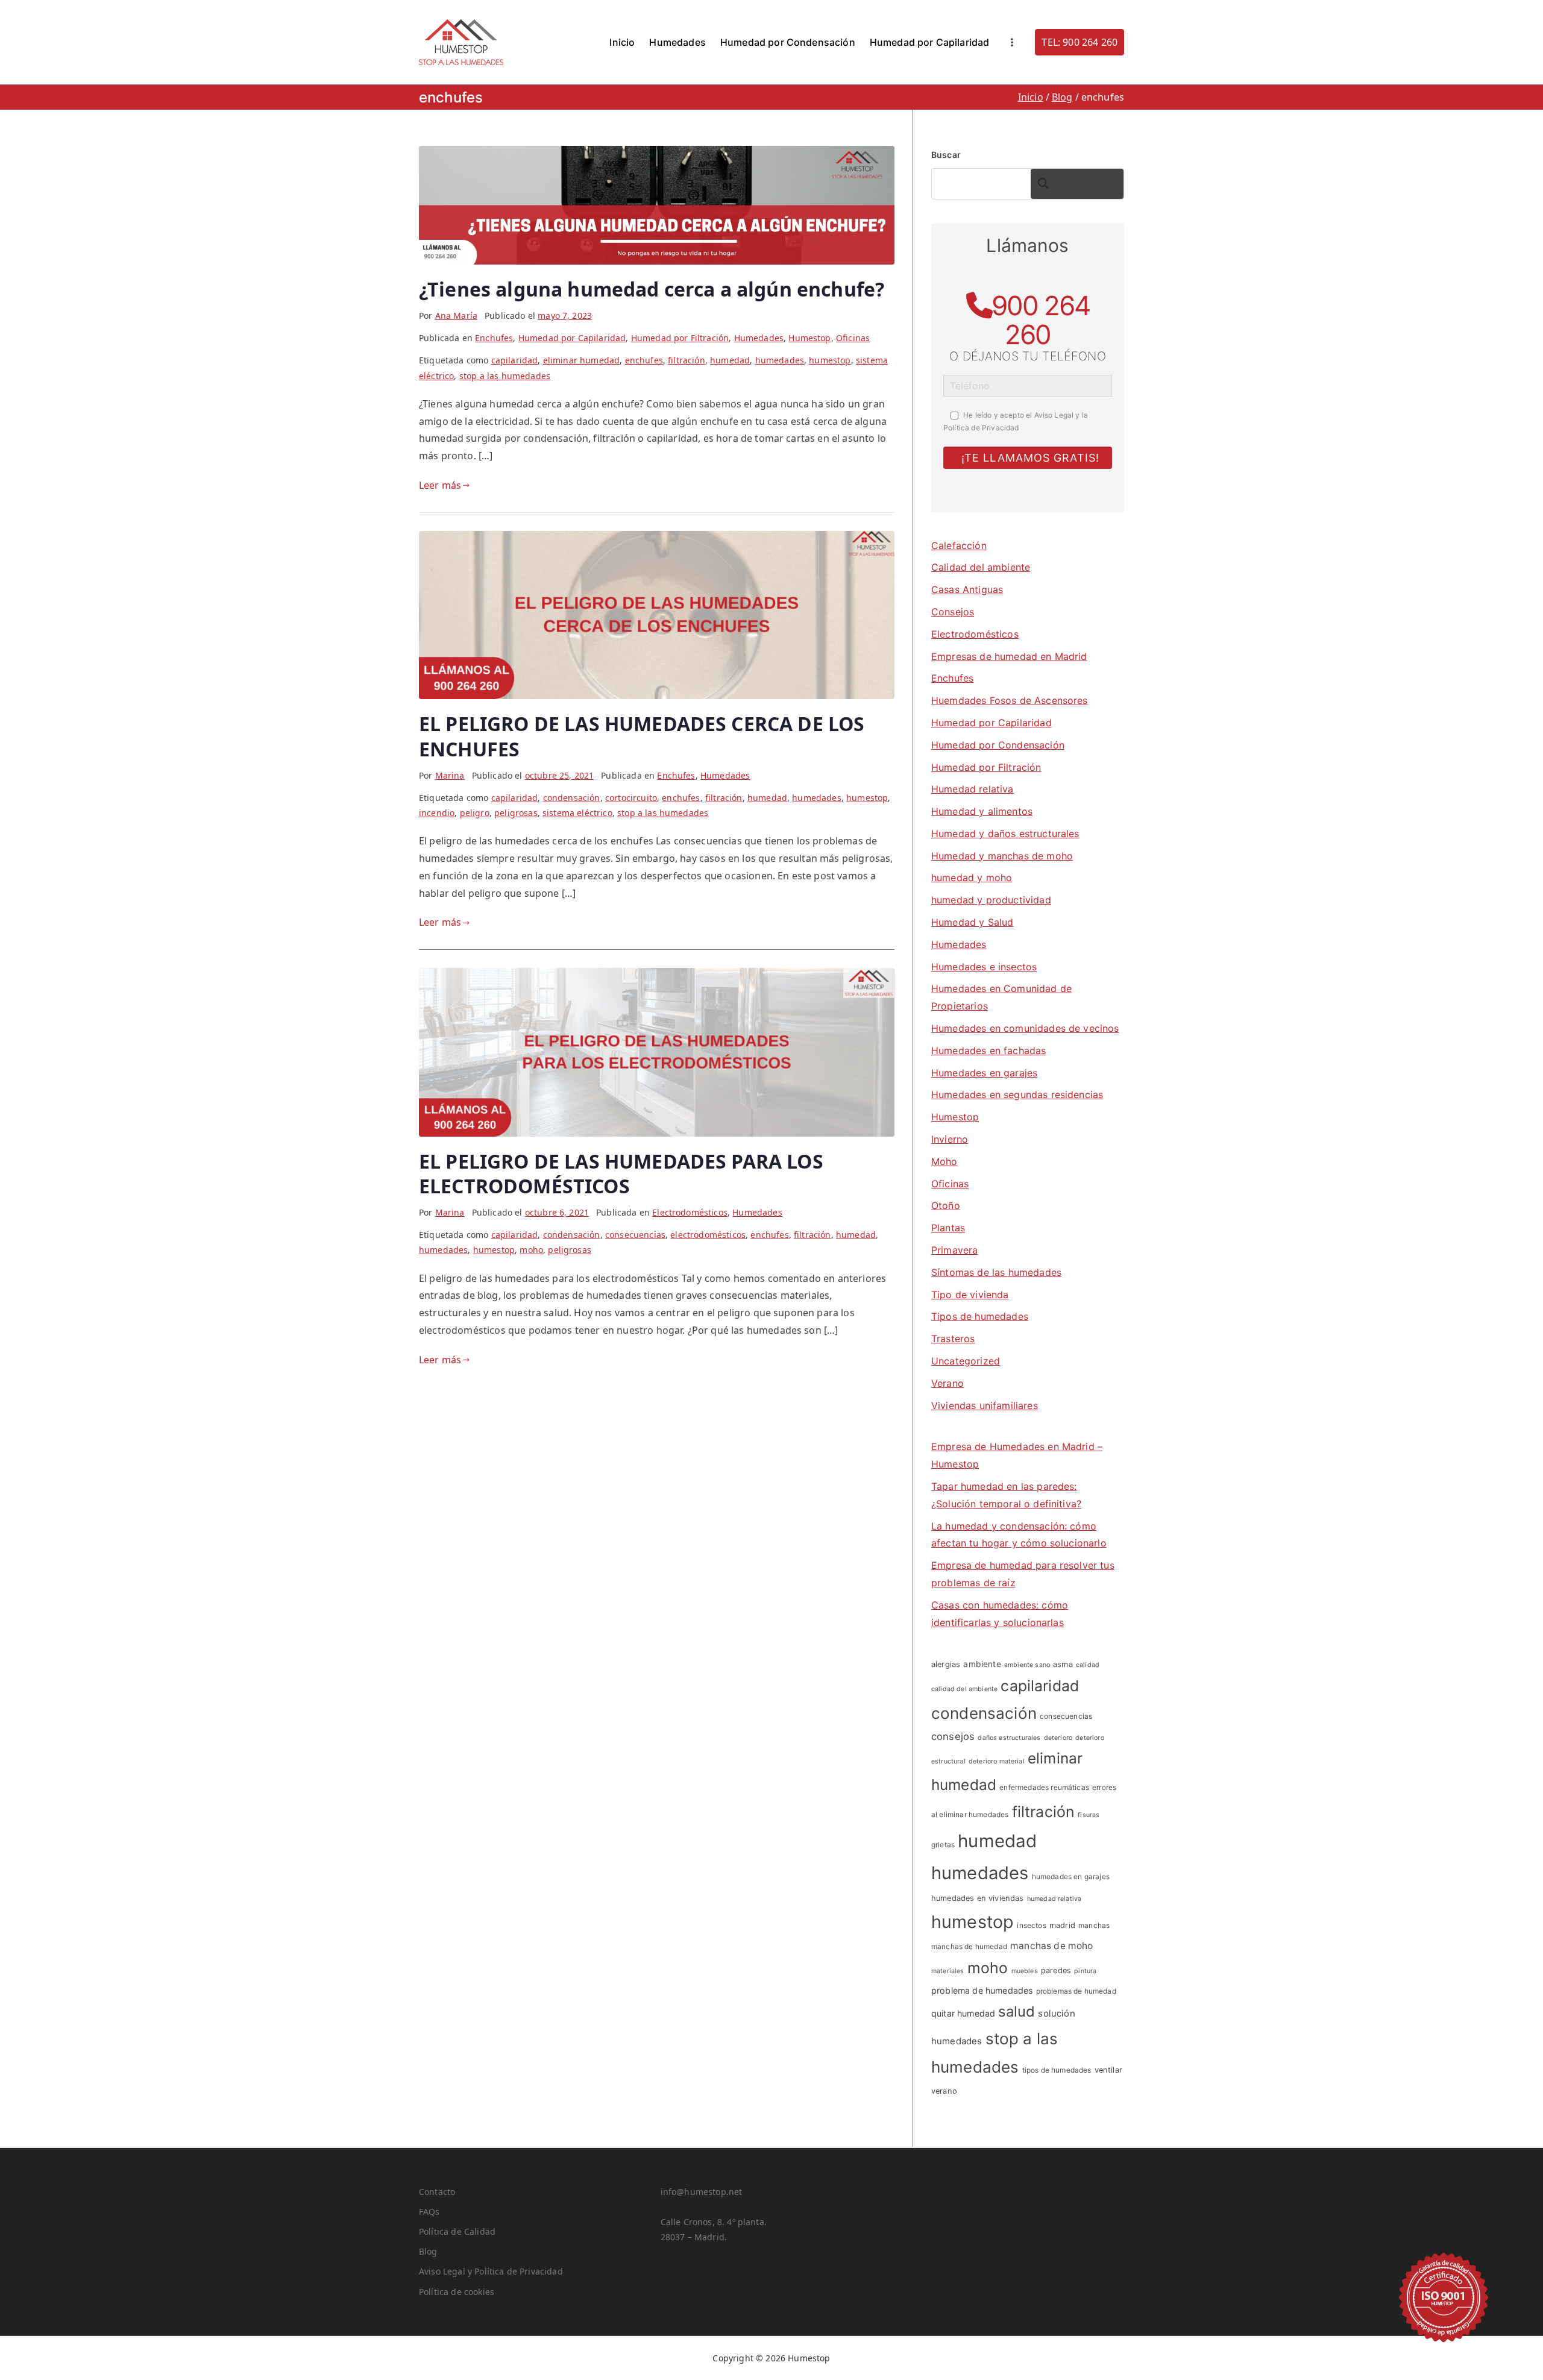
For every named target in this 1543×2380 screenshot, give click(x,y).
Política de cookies (457, 2292)
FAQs (429, 2212)
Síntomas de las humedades (996, 1272)
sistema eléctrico (577, 813)
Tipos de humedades (980, 1316)
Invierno (950, 1139)
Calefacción (959, 545)
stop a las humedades (505, 376)
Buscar (946, 155)
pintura (1085, 1971)
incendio (437, 813)
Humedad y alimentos (982, 811)
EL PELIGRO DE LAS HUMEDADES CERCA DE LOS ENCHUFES (642, 736)
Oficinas (853, 338)
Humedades (677, 42)
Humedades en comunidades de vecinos (1025, 1028)
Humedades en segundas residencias (1017, 1094)
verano (944, 2091)
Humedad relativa (973, 789)
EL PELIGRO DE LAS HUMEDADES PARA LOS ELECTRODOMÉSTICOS (621, 1174)
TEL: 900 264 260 (1079, 42)
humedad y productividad (991, 900)
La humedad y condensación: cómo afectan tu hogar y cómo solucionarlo (1019, 1535)
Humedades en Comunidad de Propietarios (1001, 997)
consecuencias (635, 1235)
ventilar (1108, 2070)
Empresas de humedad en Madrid (1009, 656)
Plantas (948, 1228)
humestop (830, 360)
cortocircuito (631, 798)
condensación (572, 798)
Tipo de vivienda (970, 1295)
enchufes (644, 360)
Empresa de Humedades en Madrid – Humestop (1017, 1455)
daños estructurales (1009, 1738)
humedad (730, 360)
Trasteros (953, 1339)
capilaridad (515, 360)
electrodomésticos (708, 1235)
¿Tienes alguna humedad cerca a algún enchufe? (652, 289)
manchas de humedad (969, 1946)
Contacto (437, 2192)
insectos (1031, 1925)
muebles (1025, 1971)
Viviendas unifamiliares (985, 1405)
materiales (948, 1971)
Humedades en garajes (984, 1073)
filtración (687, 360)
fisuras (1089, 1815)
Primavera (954, 1250)
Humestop (809, 338)
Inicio (622, 42)
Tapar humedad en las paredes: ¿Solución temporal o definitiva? (1006, 1495)
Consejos (953, 612)
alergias (946, 1664)
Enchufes (494, 338)
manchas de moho (1051, 1946)
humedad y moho (972, 878)
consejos (953, 1736)
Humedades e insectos (984, 967)
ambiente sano (1027, 1665)
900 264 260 (1041, 320)
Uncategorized (966, 1361)
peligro (475, 813)
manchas (1094, 1925)
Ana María (456, 316)
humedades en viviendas (978, 1898)
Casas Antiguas (967, 589)
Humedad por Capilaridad (930, 42)
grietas (943, 1845)
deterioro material (997, 1761)
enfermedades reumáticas (1044, 1787)
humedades (780, 360)
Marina (450, 775)
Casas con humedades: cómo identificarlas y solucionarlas (1000, 1614)
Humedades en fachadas (988, 1050)
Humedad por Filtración (680, 338)
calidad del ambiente (964, 1689)
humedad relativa (1054, 1899)
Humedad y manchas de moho (1002, 856)
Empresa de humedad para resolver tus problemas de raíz (1023, 1574)
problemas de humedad (1076, 1991)
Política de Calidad (457, 2231)
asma (1063, 1664)
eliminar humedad (582, 360)
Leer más (440, 485)
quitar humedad (963, 2013)
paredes (1056, 1970)
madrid (1062, 1925)
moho (531, 1250)
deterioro (1058, 1738)
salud (1017, 2011)
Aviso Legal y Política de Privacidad (491, 2271)
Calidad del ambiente (981, 567)
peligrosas (516, 813)
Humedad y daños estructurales (1005, 834)
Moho (944, 1161)
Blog (428, 2251)
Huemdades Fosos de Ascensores (1010, 700)
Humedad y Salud (972, 922)
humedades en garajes (1071, 1876)
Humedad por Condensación (788, 42)
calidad (1088, 1665)
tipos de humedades (1057, 2070)
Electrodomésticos (690, 1212)
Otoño (946, 1205)
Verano (947, 1383)
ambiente (982, 1664)
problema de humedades (982, 1990)
